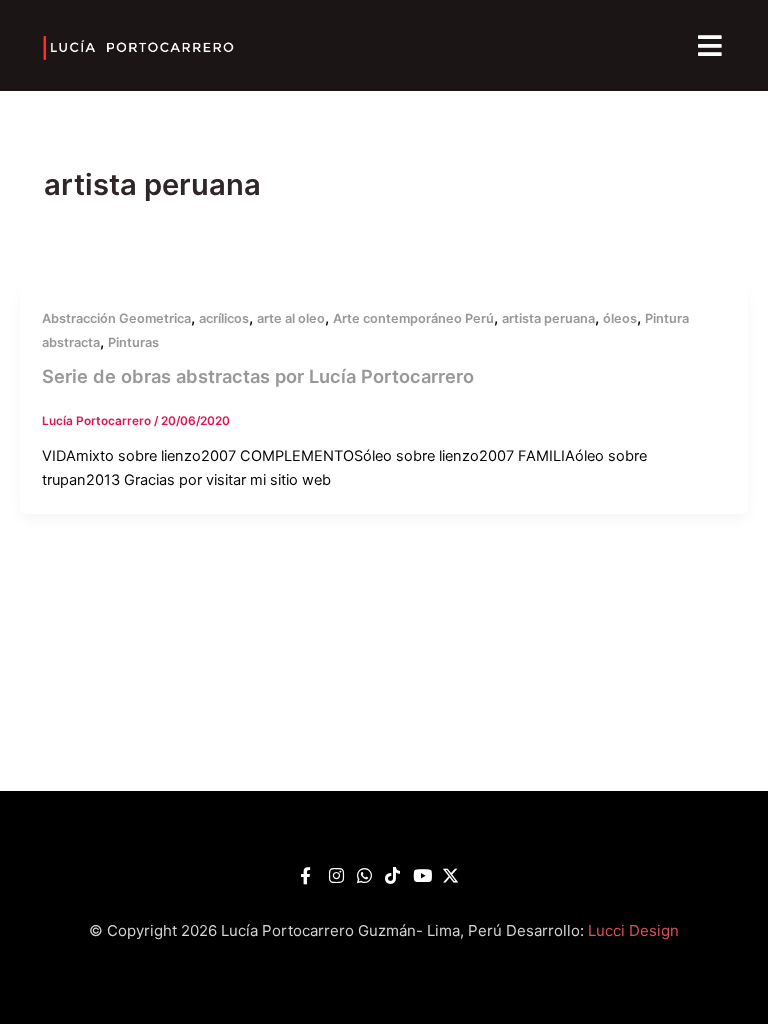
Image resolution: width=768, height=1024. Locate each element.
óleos (620, 318)
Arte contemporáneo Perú (413, 318)
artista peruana (548, 318)
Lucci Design (633, 930)
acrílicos (224, 318)
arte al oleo (291, 318)
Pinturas (133, 342)
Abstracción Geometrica (116, 318)
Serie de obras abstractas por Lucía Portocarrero (258, 376)
